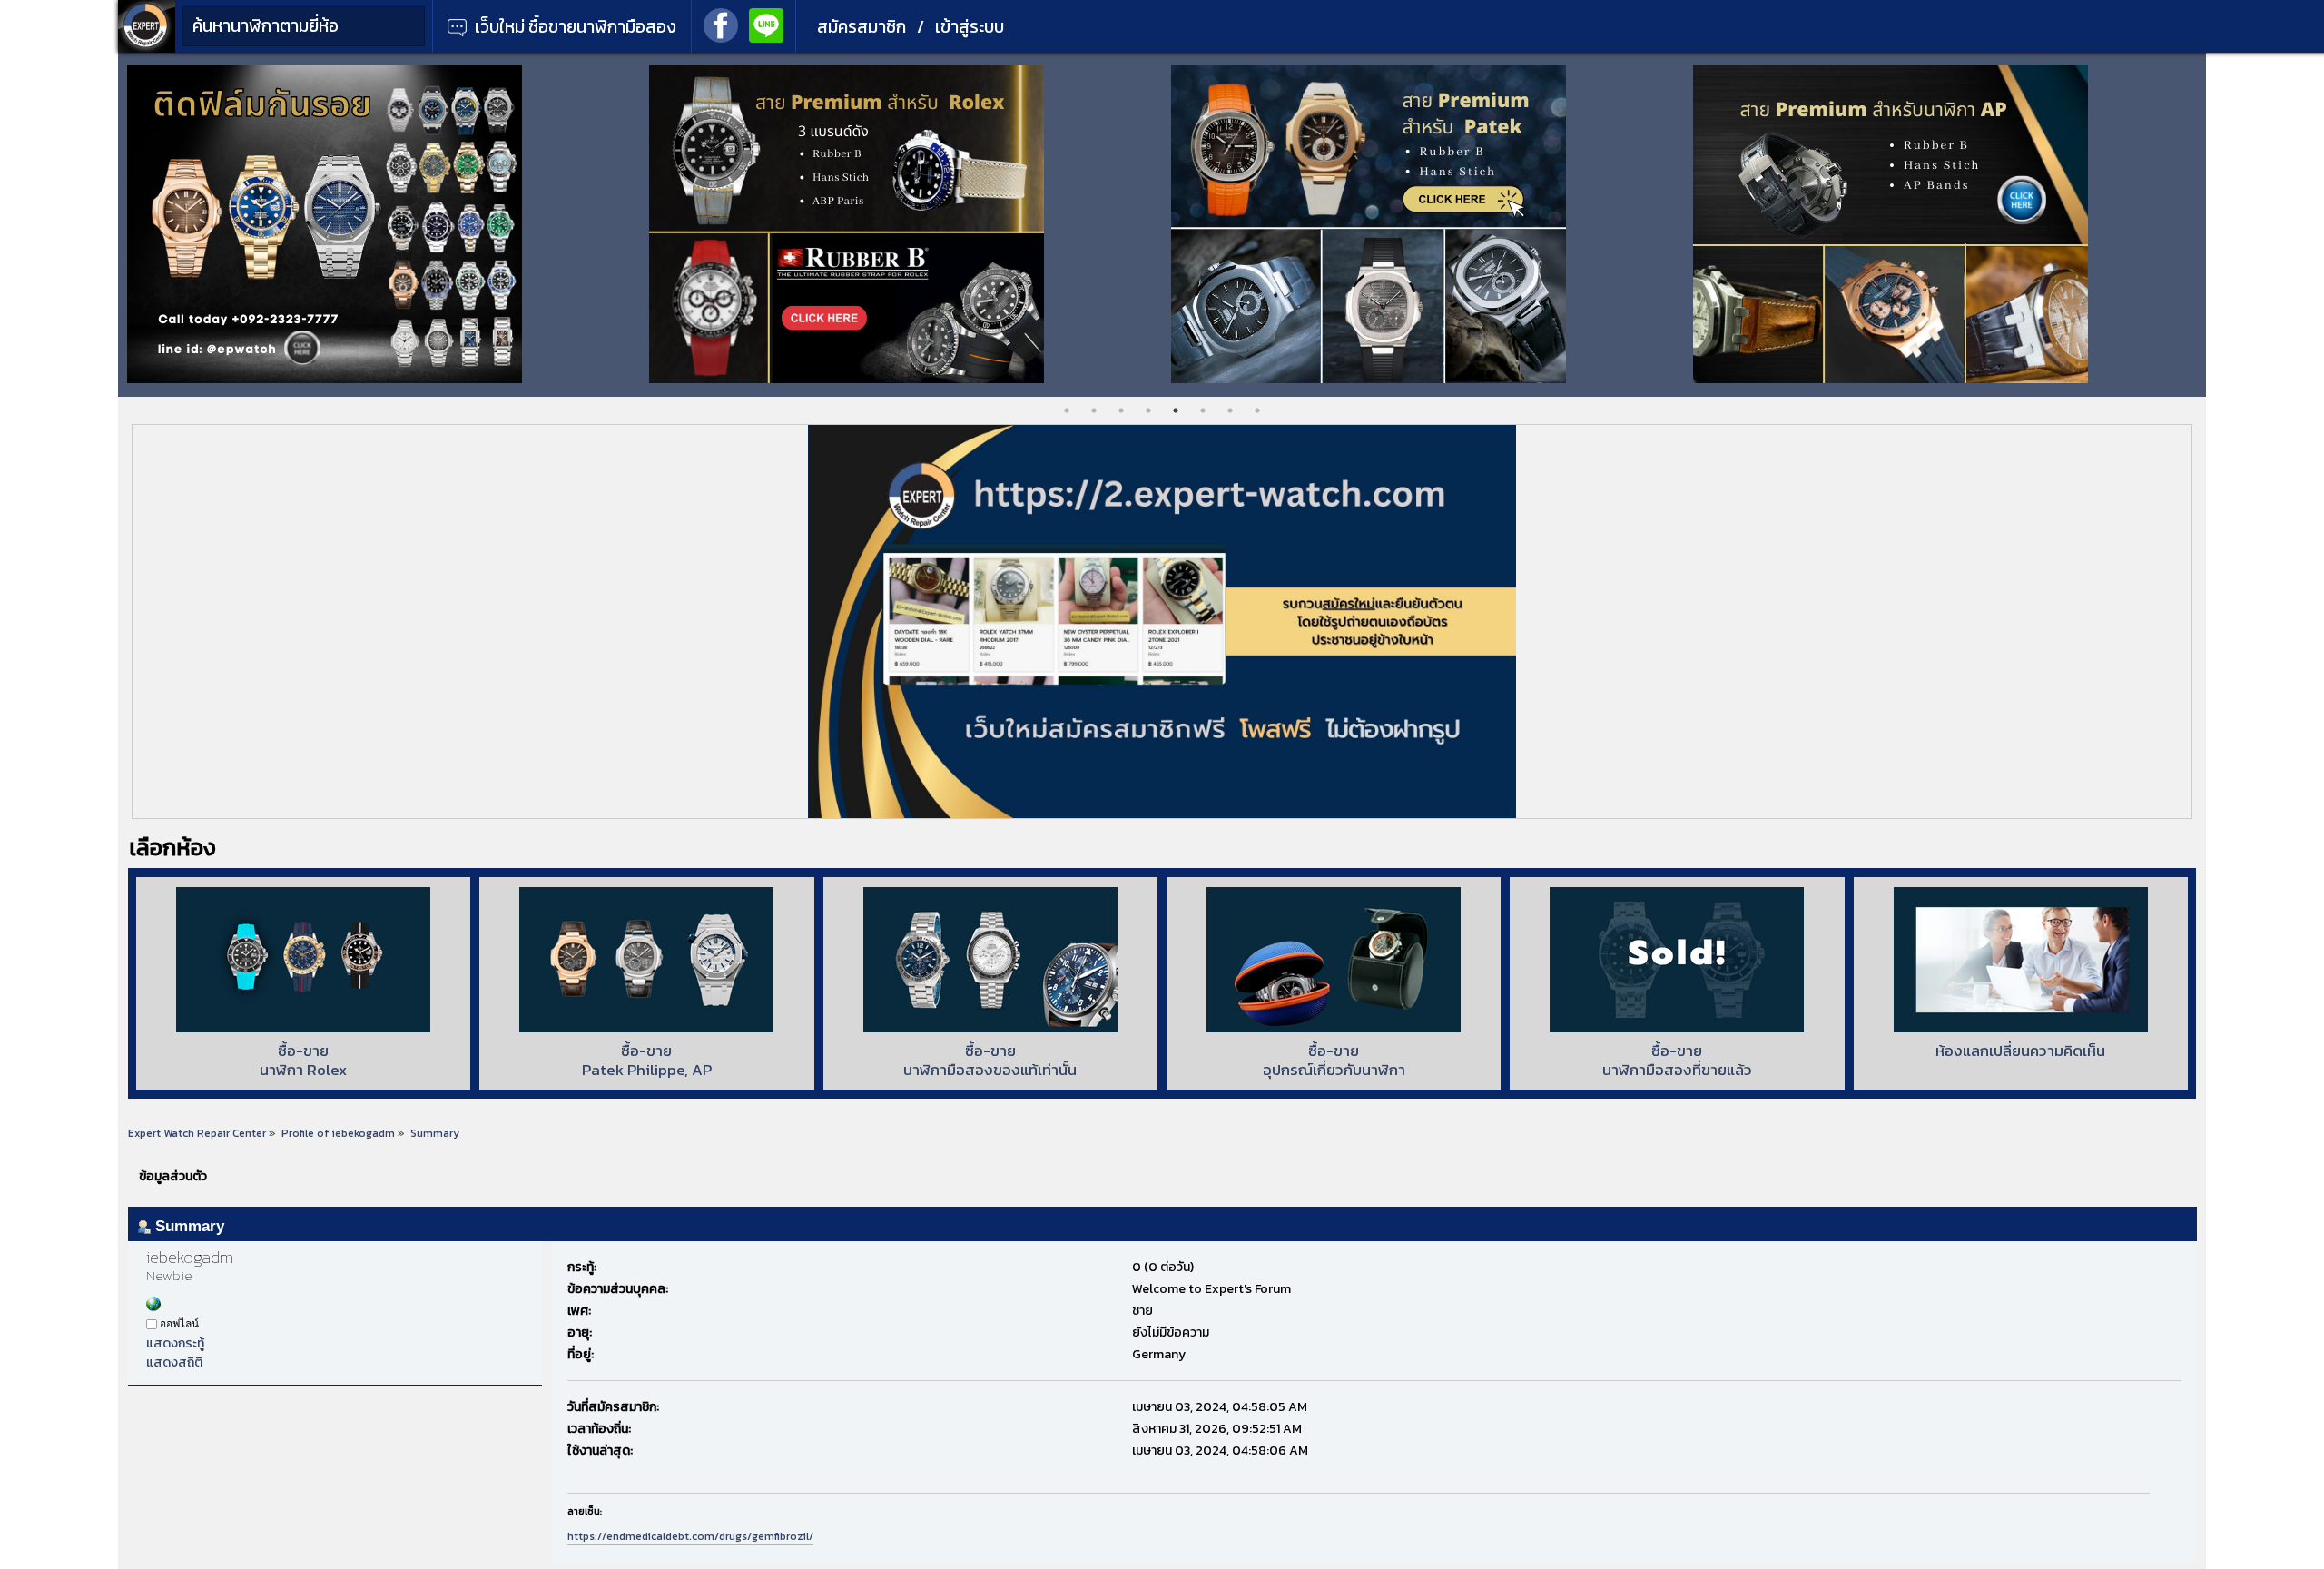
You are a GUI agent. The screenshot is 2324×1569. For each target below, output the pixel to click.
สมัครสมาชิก (862, 27)
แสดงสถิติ (174, 1362)
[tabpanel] (379, 224)
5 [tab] (1176, 410)
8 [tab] (1257, 410)
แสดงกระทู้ (175, 1343)
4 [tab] (1148, 410)
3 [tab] (1121, 410)
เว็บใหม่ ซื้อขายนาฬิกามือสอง (574, 27)
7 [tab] (1230, 410)
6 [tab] (1203, 410)
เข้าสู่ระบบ (970, 27)
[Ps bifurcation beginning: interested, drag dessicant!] (153, 1307)
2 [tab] (1094, 410)
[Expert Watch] (147, 49)
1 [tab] (1067, 410)
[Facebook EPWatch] (721, 24)
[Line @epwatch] (766, 24)
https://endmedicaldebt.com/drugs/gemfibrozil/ (690, 1536)
